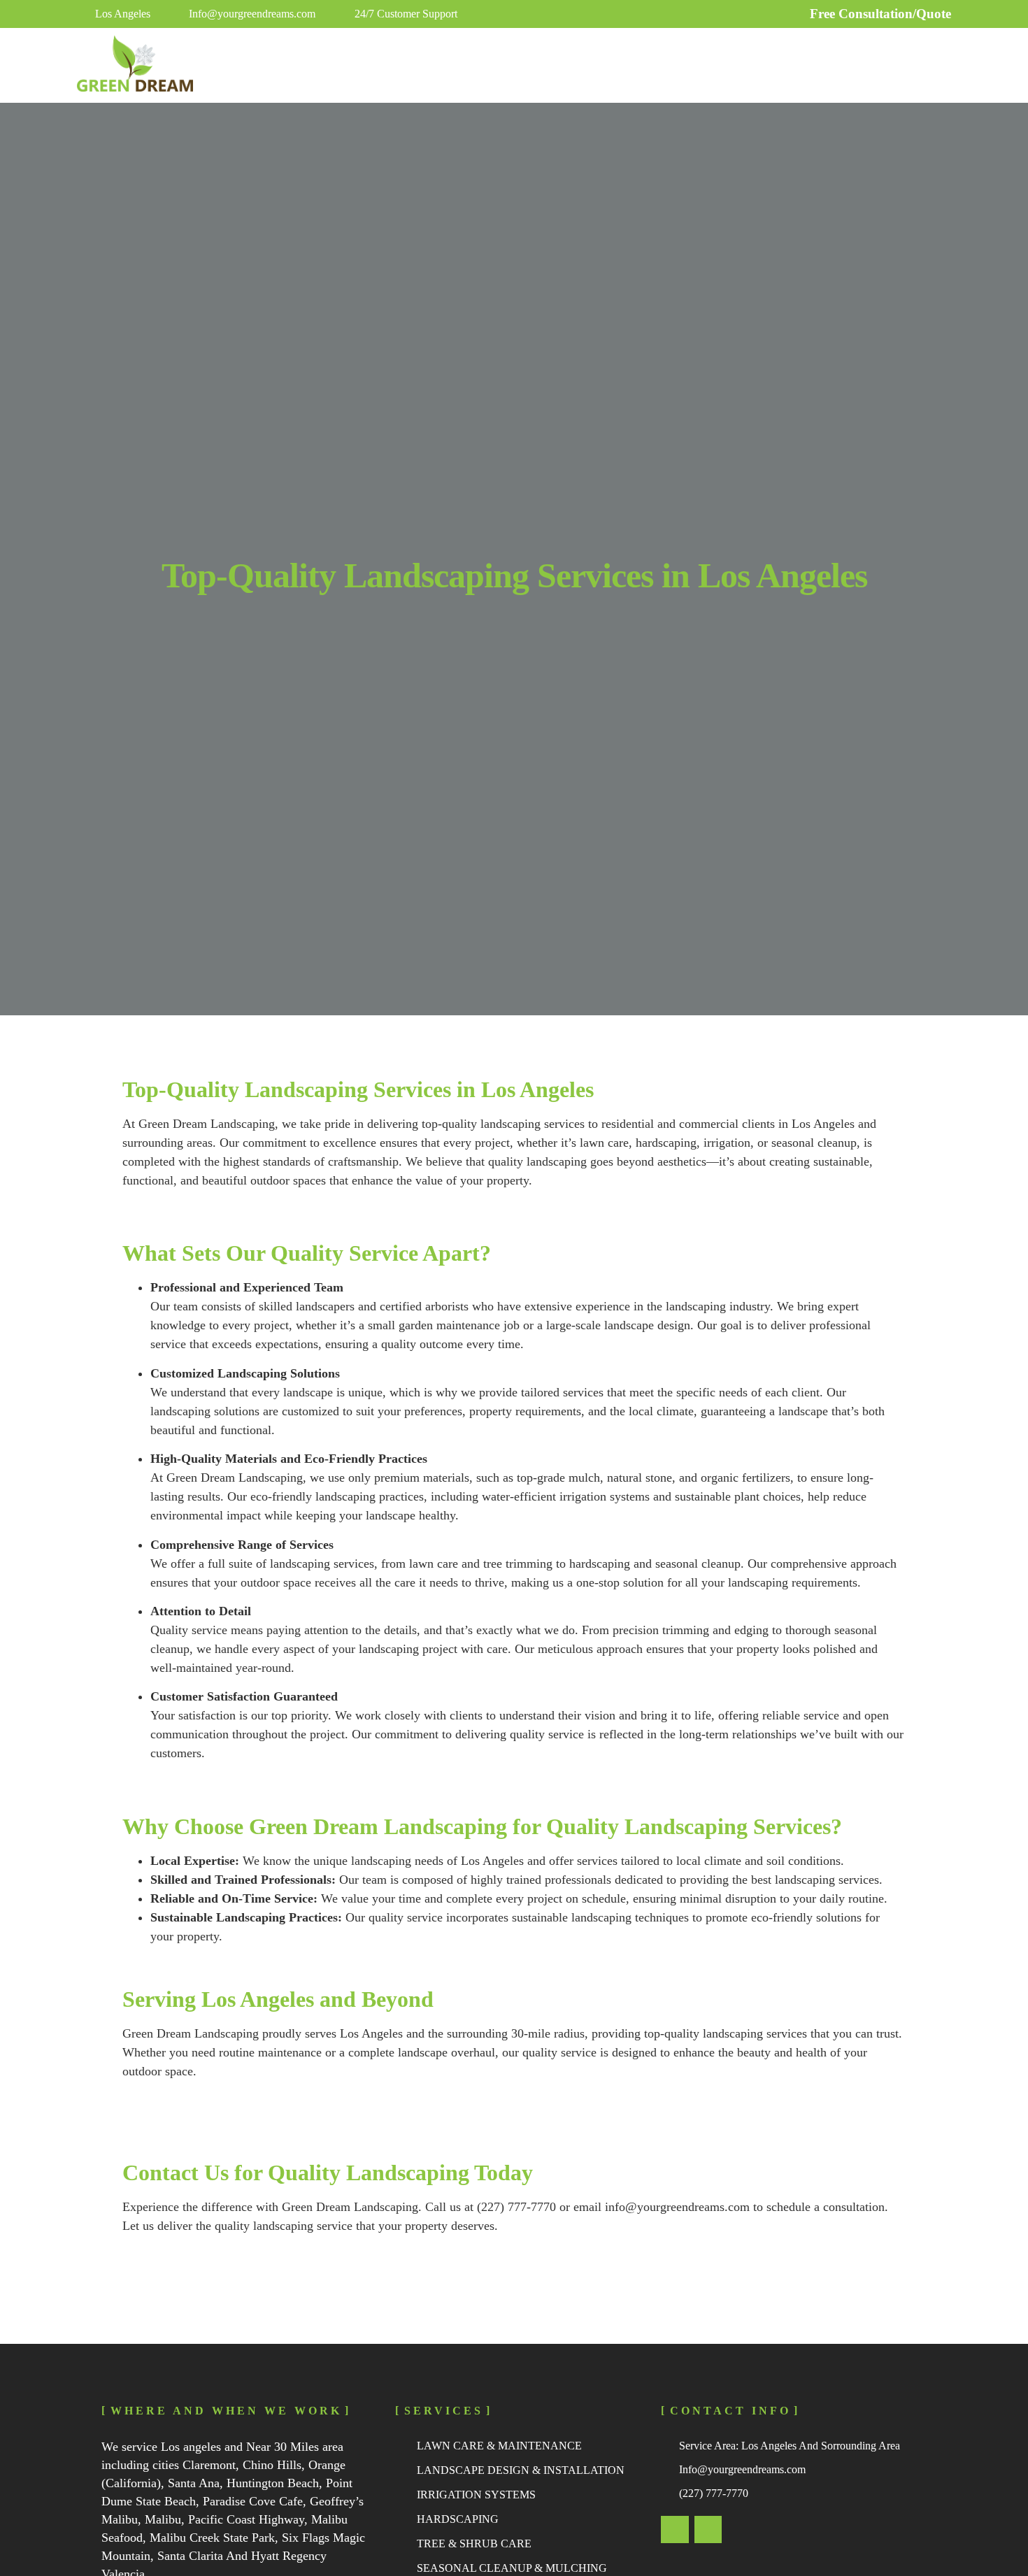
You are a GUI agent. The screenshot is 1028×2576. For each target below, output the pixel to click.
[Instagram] (675, 2530)
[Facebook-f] (708, 2530)
